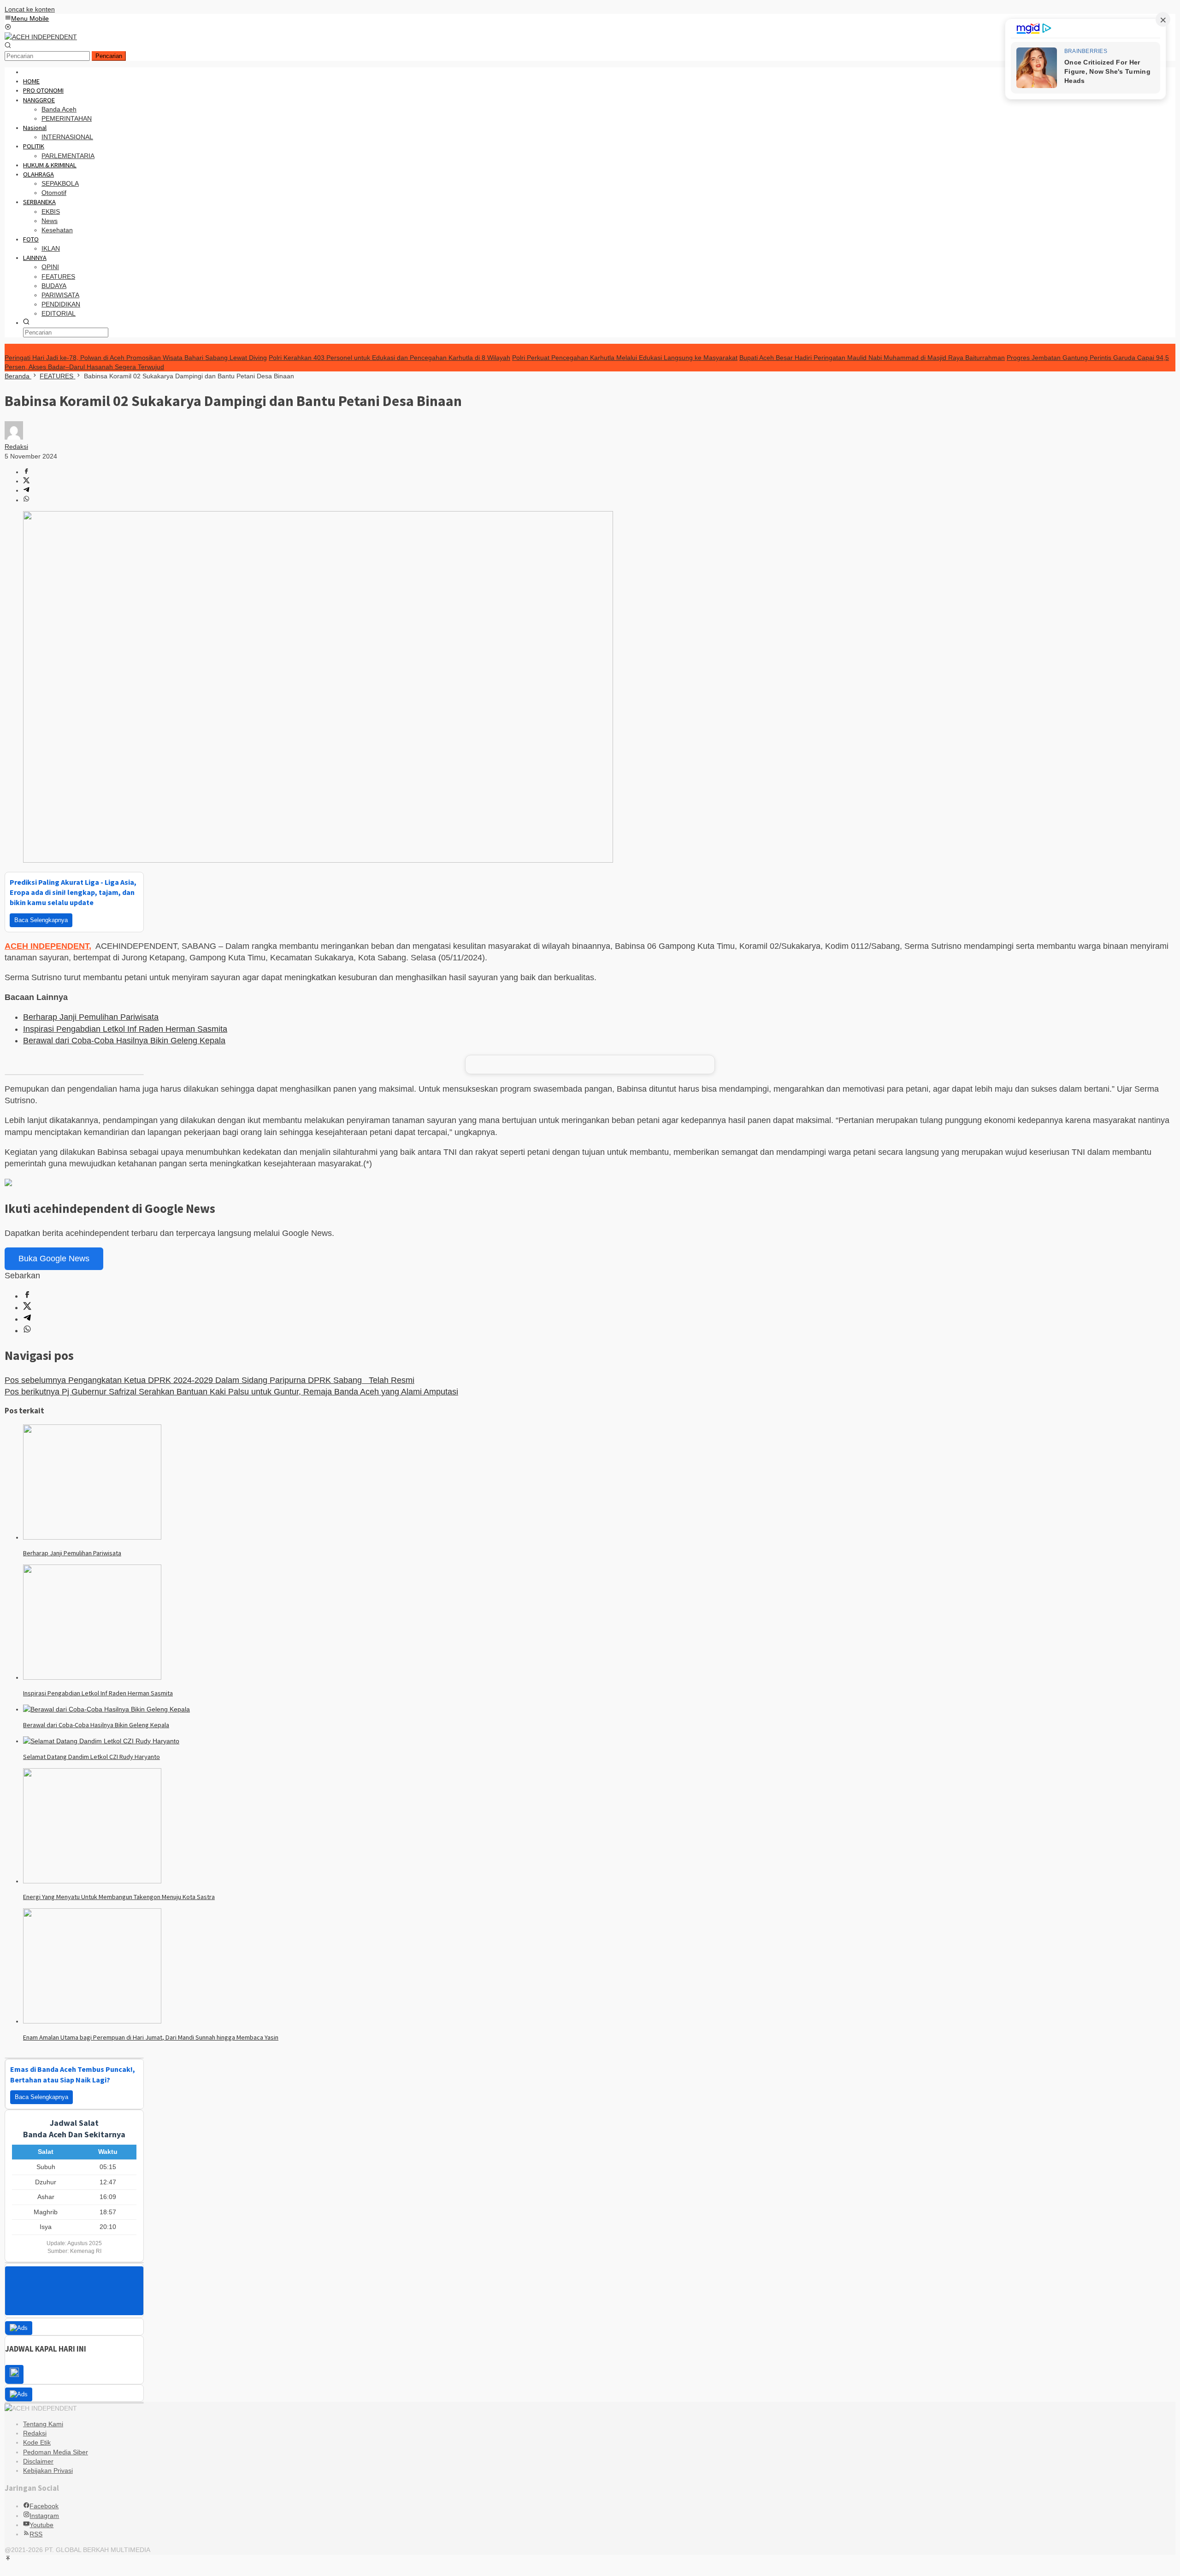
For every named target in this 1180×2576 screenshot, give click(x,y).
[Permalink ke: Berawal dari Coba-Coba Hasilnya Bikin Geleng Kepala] (106, 1709)
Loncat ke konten (30, 9)
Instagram (44, 2523)
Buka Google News (54, 1259)
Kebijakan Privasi (48, 2478)
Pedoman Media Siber (56, 2459)
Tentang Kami (43, 2431)
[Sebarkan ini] (26, 472)
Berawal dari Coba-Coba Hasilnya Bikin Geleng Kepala (124, 1041)
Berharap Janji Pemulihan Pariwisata (91, 1017)
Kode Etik (37, 2450)
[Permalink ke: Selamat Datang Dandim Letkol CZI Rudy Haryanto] (101, 1741)
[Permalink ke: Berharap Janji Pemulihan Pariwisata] (92, 1537)
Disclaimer (38, 2469)
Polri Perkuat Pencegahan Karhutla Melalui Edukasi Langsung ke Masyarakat (625, 358)
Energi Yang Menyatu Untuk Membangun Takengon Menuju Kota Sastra (119, 1897)
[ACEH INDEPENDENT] (41, 37)
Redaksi (35, 2441)
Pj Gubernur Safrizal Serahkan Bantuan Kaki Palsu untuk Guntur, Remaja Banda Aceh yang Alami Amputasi (231, 1392)
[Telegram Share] (26, 490)
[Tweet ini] (26, 481)
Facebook (44, 2513)
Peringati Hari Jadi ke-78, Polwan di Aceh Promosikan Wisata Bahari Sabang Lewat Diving (136, 358)
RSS (36, 2541)
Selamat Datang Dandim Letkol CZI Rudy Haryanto (91, 1757)
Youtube (41, 2532)
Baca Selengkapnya (41, 920)
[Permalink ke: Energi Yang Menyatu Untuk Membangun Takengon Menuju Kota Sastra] (92, 1881)
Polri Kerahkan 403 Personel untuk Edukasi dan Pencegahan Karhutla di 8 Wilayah (389, 358)
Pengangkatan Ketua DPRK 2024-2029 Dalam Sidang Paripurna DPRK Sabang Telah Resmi (209, 1380)
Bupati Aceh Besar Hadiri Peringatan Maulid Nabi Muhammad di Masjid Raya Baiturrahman (872, 358)
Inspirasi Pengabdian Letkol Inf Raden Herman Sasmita (125, 1029)
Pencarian (109, 56)
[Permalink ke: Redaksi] (14, 437)
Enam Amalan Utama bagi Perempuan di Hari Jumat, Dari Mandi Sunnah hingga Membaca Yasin (151, 2037)
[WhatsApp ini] (26, 500)
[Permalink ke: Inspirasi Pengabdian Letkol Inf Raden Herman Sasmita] (92, 1677)
